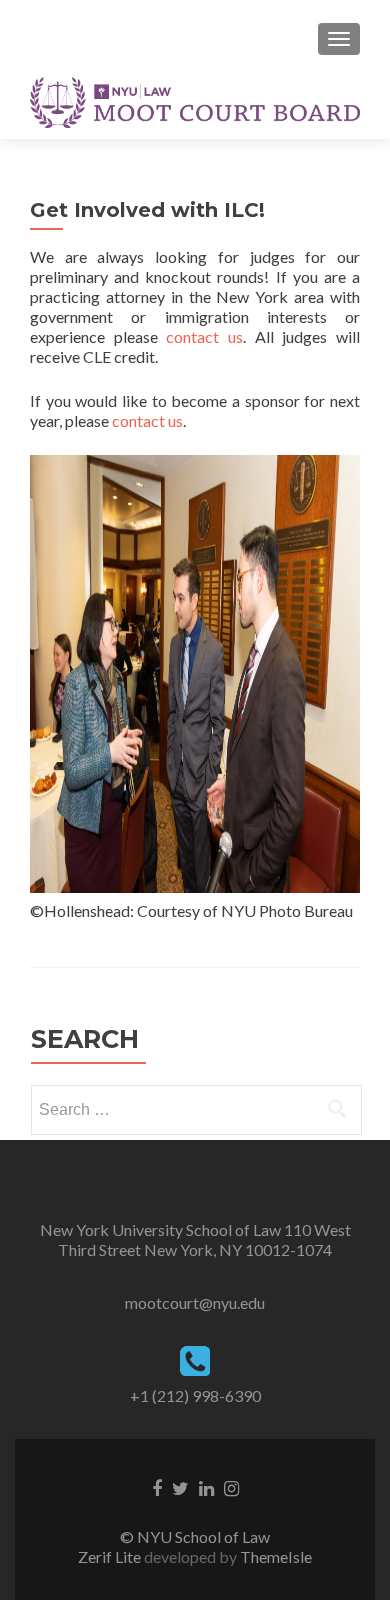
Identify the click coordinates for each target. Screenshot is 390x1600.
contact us (204, 336)
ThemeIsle (276, 1556)
